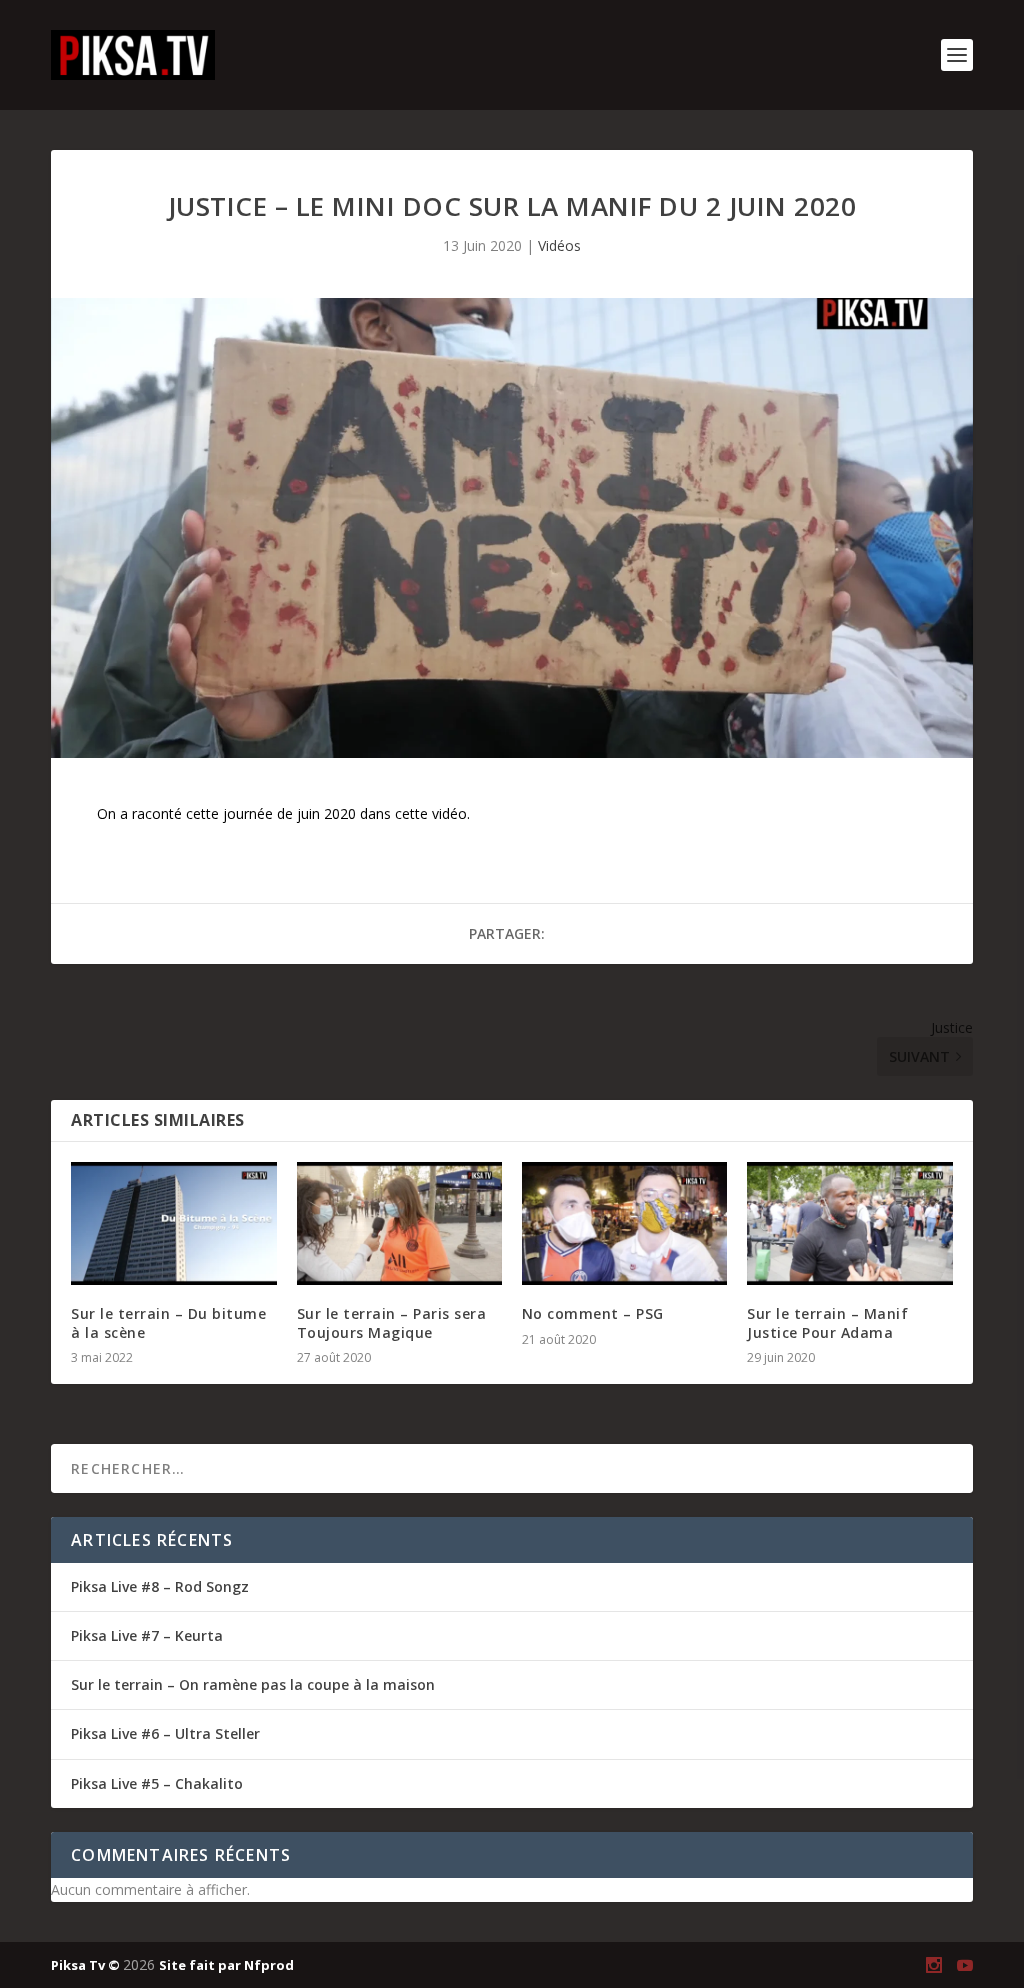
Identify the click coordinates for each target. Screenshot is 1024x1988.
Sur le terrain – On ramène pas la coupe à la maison (253, 1684)
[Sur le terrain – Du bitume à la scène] (173, 1223)
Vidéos (559, 245)
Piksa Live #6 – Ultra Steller (165, 1733)
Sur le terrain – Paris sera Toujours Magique (392, 1322)
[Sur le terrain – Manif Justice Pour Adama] (849, 1223)
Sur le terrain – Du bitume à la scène (168, 1322)
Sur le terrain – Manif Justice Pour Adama (827, 1322)
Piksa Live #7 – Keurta (147, 1635)
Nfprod (269, 1965)
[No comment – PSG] (624, 1223)
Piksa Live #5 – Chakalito (157, 1783)
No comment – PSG (593, 1313)
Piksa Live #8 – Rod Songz (160, 1586)
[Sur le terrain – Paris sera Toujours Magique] (399, 1223)
